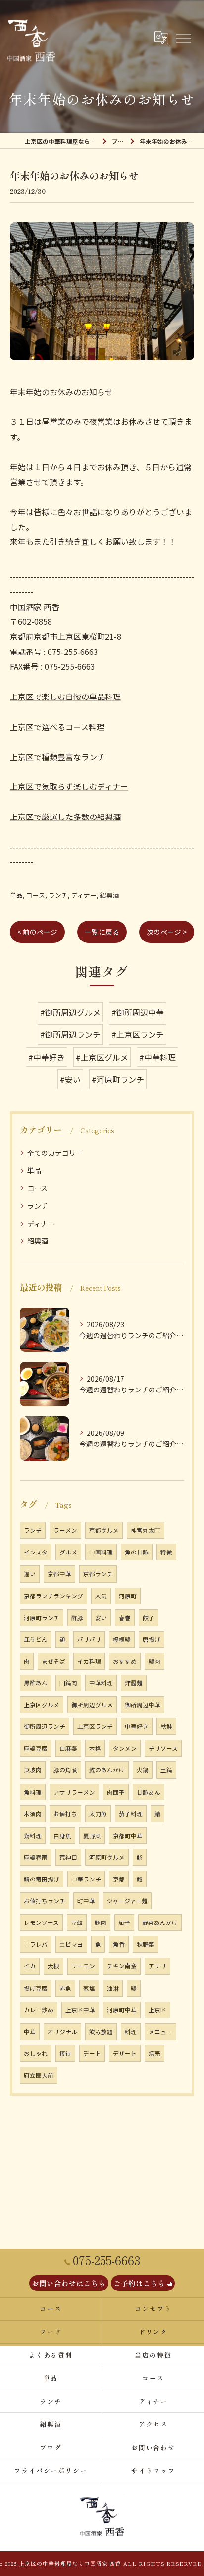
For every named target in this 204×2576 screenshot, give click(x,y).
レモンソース (41, 1922)
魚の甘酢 (137, 1552)
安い (101, 1618)
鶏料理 (33, 1836)
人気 (101, 1596)
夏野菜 (92, 1836)
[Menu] (183, 38)
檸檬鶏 (122, 1639)
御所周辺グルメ (92, 1705)
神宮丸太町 (146, 1530)
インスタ (36, 1552)
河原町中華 (122, 2010)
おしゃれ (36, 2053)
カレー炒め (39, 2010)
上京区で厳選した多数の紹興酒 (65, 817)
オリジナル (62, 2032)
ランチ (58, 895)
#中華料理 (157, 1057)
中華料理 (101, 1683)
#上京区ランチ (138, 1034)
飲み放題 (101, 2032)
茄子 (124, 1922)
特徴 (166, 1552)
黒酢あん (36, 1683)
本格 (95, 1748)
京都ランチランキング (53, 1596)
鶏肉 (154, 1661)
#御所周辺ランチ (70, 1034)
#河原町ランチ (118, 1079)
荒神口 (68, 1857)
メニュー (160, 2032)
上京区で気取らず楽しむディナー (69, 786)
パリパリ (89, 1639)
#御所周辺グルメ (70, 1012)
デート (92, 2053)
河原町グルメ (107, 1857)
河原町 (128, 1596)
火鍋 (143, 1770)
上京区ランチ (95, 1726)
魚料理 (33, 1792)
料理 (131, 2032)
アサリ (157, 1966)
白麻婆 (68, 1748)
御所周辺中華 (143, 1705)
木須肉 (33, 1814)
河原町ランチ (42, 1618)
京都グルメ (104, 1530)
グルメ (68, 1552)
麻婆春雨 (36, 1857)
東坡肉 (33, 1770)
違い (30, 1574)
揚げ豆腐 (36, 1988)
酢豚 (77, 1618)
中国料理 (101, 1552)
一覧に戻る (102, 932)
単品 (16, 895)
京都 (119, 1879)
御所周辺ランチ (45, 1726)
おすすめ (125, 1661)
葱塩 (89, 1988)
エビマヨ (71, 1944)
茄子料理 (131, 1814)
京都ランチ (98, 1574)
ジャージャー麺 (127, 1901)
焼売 (154, 2053)
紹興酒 (110, 895)
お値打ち (65, 1814)
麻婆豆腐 (36, 1748)
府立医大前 (39, 2075)
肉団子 (116, 1792)
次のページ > (167, 932)
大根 (53, 1966)
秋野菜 (146, 1944)
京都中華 (59, 1574)
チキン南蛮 (122, 1966)
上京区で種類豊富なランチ (57, 757)
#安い (70, 1079)
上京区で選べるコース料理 (57, 727)
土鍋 (166, 1770)
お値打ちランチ (45, 1901)
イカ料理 (89, 1661)
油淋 (113, 1988)
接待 (65, 2053)
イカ (30, 1966)
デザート (125, 2053)
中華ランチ (86, 1879)
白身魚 (62, 1836)
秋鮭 (166, 1726)
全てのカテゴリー (55, 1153)
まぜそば (53, 1661)
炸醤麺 (134, 1683)
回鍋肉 (68, 1683)
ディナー (84, 895)
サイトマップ (153, 2471)
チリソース (163, 1748)
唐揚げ (152, 1639)
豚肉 (101, 1922)
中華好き (137, 1726)
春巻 (125, 1618)
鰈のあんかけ (107, 1770)
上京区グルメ (42, 1705)
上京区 (157, 2010)
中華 (30, 2032)
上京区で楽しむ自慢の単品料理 (65, 696)
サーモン (83, 1966)
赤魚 (65, 1988)
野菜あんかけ (160, 1922)
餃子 (149, 1618)
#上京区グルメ (102, 1057)
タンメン (125, 1748)
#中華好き (47, 1057)
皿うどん (36, 1639)
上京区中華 (80, 2010)
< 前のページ (37, 932)
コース (36, 895)
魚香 (119, 1944)
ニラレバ (36, 1944)
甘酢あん (149, 1792)
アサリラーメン (74, 1792)
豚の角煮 (65, 1770)
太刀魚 (98, 1814)
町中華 (86, 1901)
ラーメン (65, 1530)
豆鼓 (77, 1922)
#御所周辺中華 (138, 1012)
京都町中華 (128, 1836)
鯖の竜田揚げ (42, 1879)
